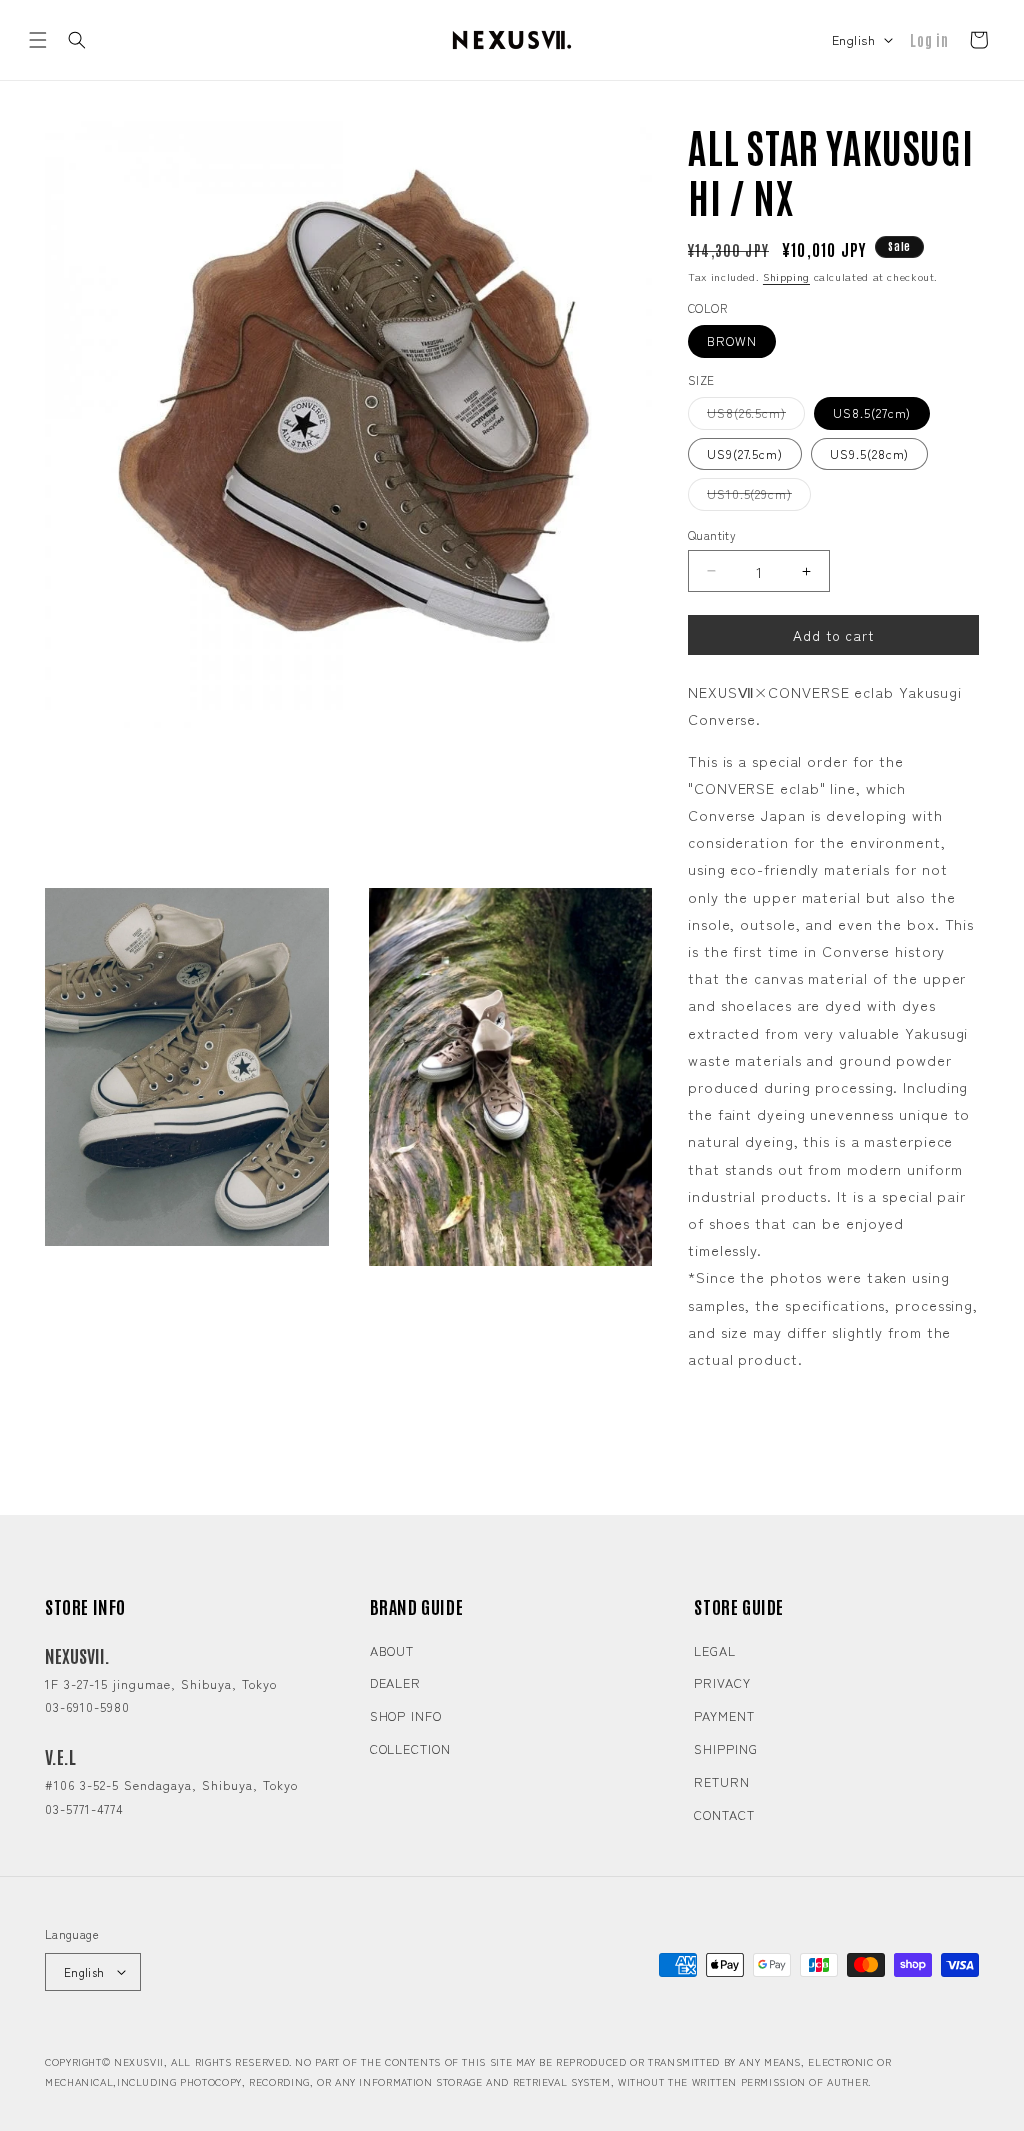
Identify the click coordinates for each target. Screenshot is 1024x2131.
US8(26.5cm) (756, 416)
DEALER (395, 1682)
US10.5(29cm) (759, 497)
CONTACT (724, 1814)
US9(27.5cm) (745, 453)
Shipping (786, 276)
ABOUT (392, 1650)
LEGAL (715, 1650)
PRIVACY (722, 1682)
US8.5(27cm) (872, 412)
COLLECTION (410, 1748)
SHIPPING (725, 1748)
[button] (38, 40)
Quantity (712, 534)
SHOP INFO (406, 1715)
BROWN (732, 340)
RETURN (721, 1781)
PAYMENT (724, 1715)
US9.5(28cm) (869, 453)
